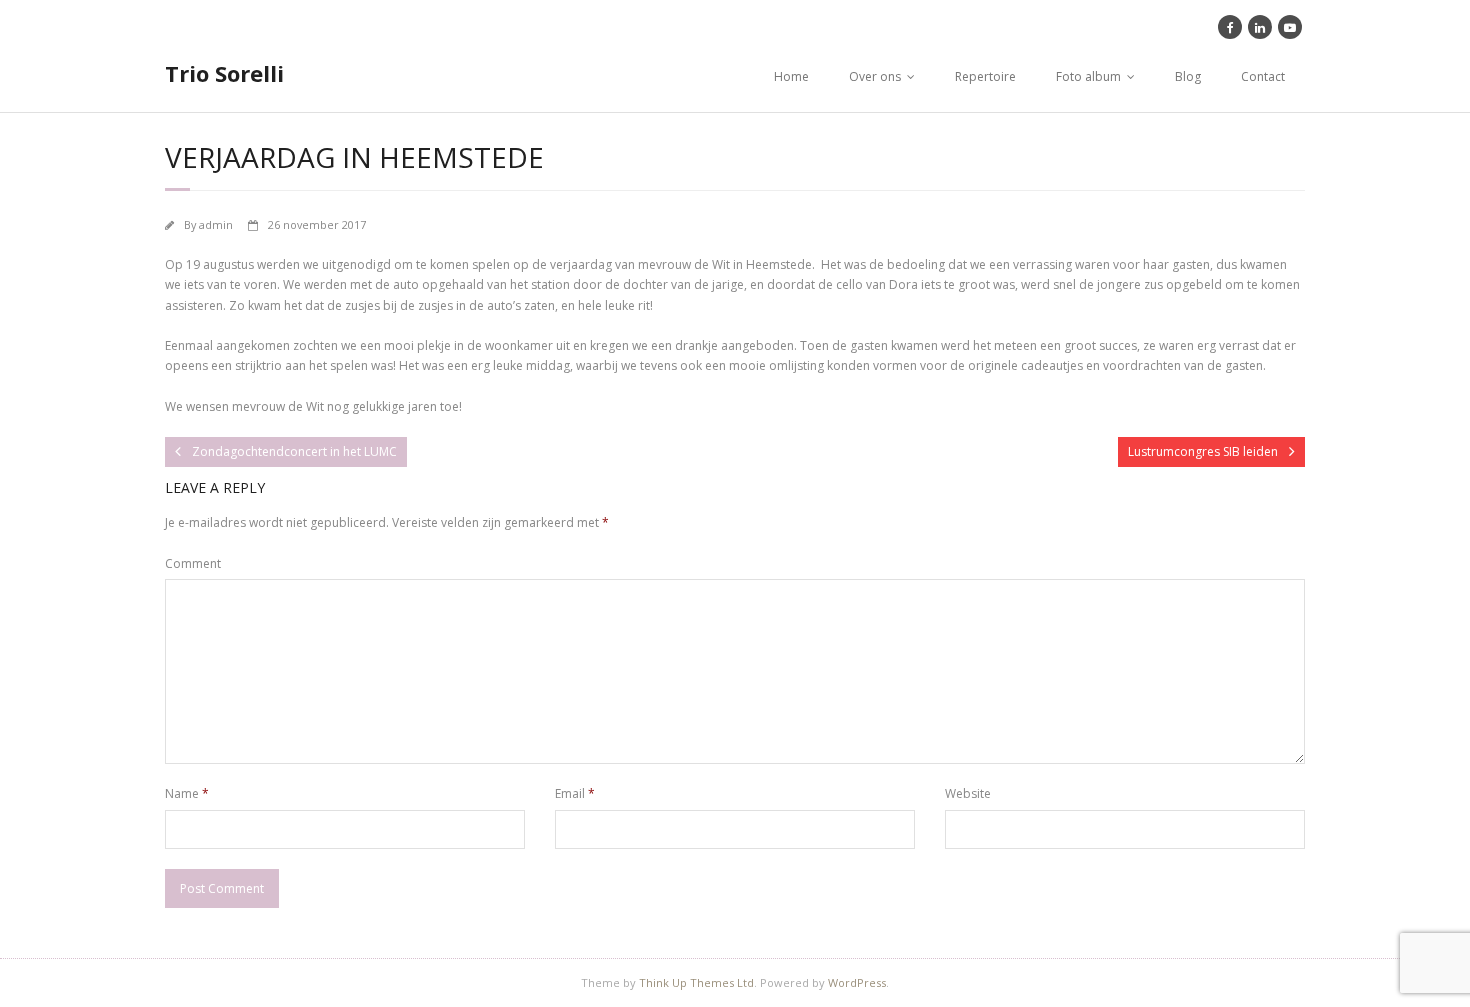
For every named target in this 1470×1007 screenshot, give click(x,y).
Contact (1263, 76)
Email (575, 793)
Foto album (1088, 76)
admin (216, 224)
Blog (1188, 76)
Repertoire (985, 76)
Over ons (875, 76)
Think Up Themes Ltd (696, 982)
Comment (193, 563)
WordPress (857, 982)
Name (187, 793)
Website (968, 793)
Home (791, 76)
